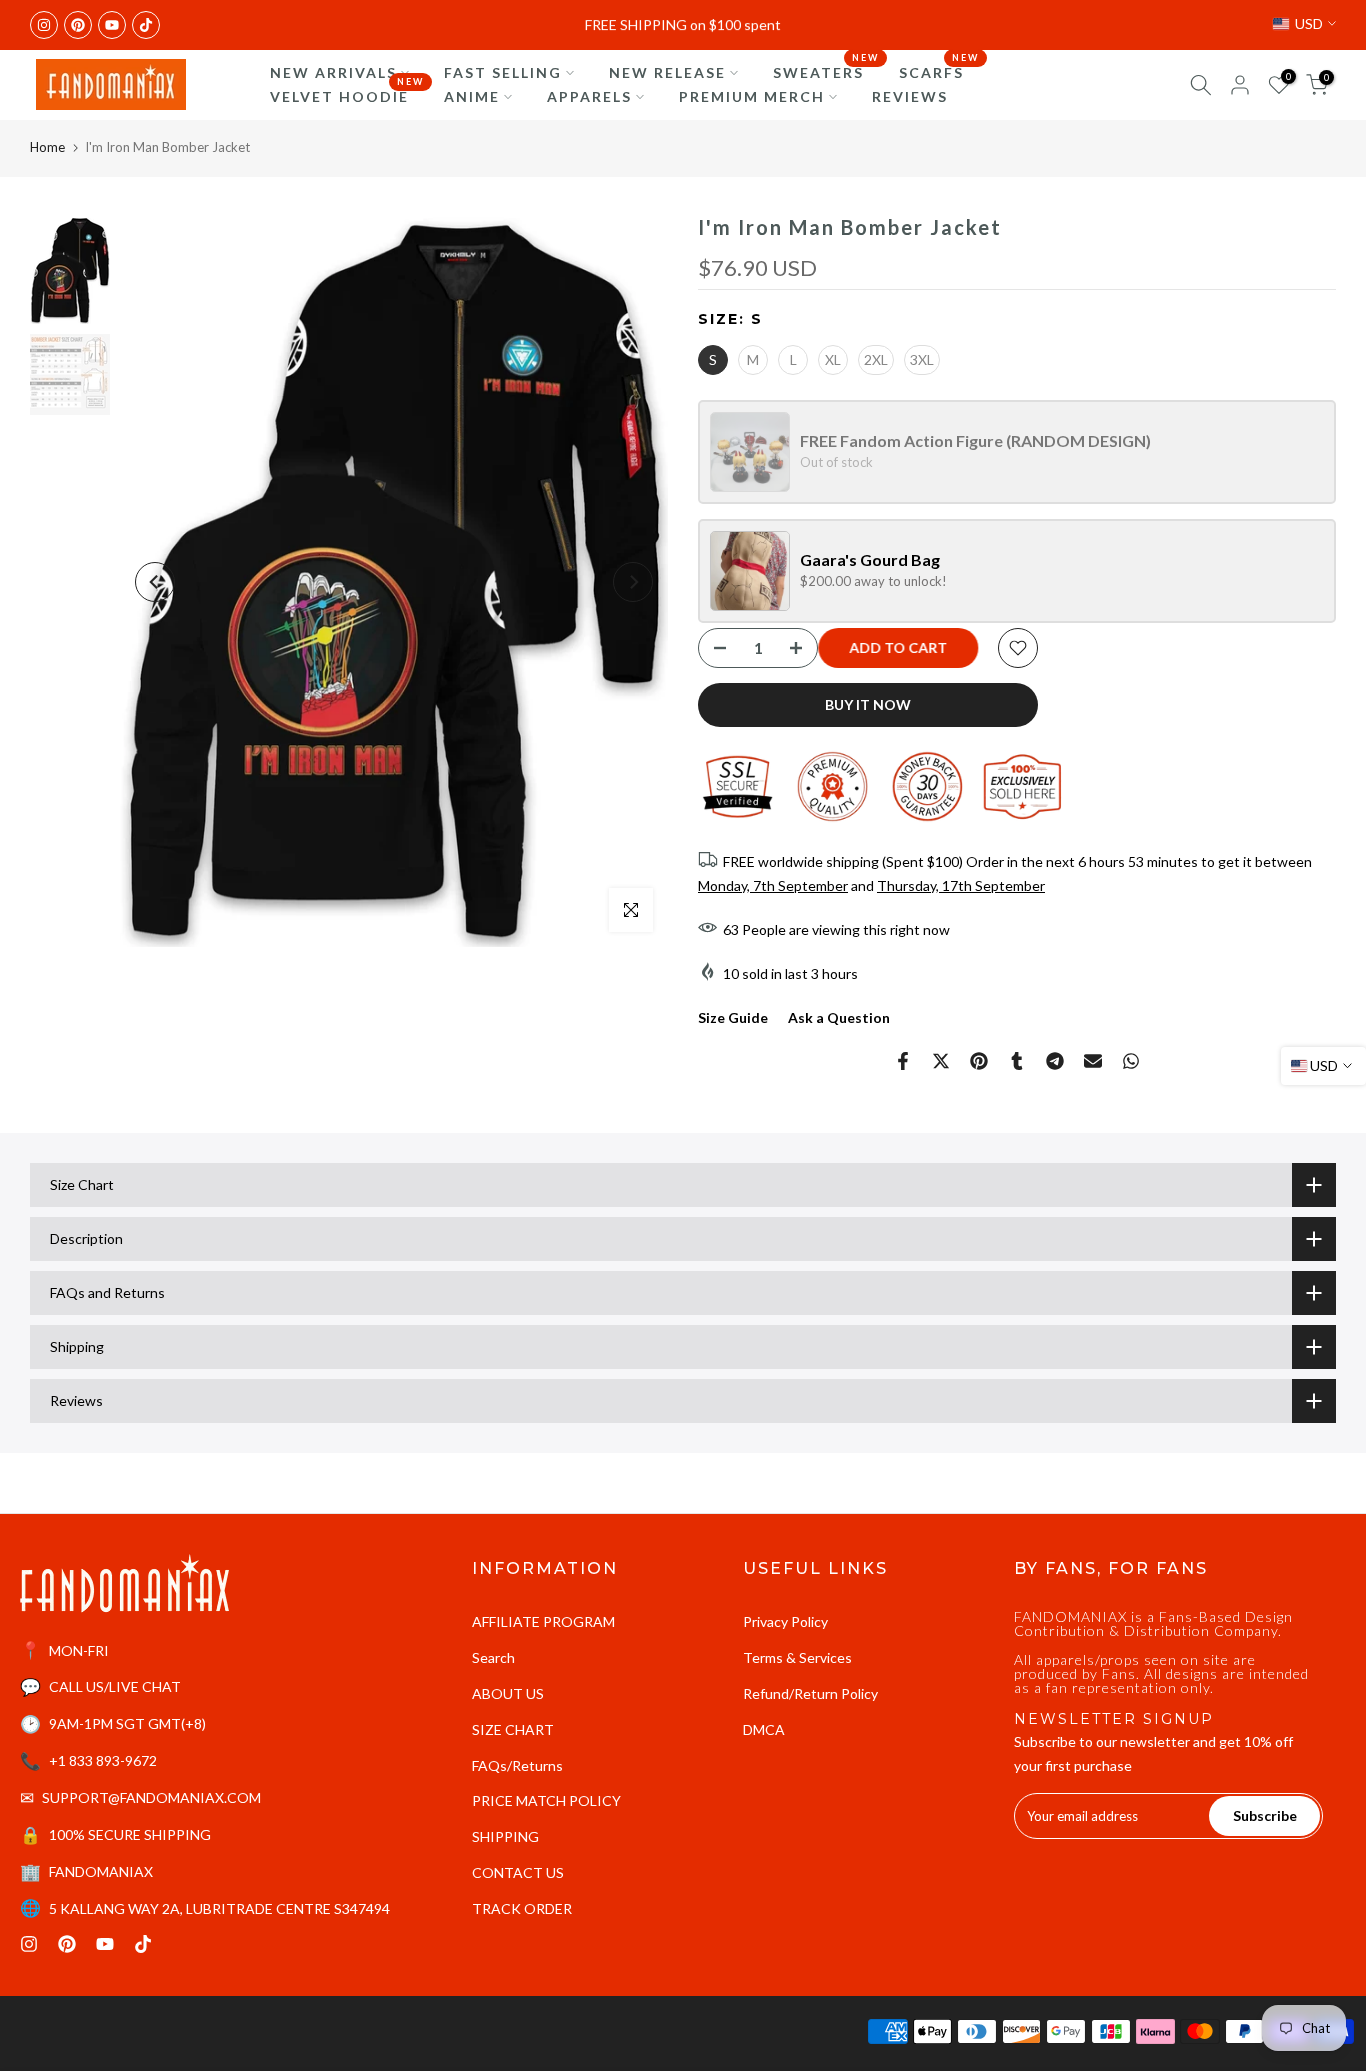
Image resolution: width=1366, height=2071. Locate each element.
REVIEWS (910, 96)
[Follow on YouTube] (112, 25)
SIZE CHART (513, 1729)
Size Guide (733, 1017)
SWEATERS (826, 71)
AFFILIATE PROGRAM (543, 1621)
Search (493, 1657)
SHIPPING (505, 1836)
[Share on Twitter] (941, 1061)
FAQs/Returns (517, 1765)
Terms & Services (797, 1657)
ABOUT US (508, 1693)
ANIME (472, 96)
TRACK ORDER (522, 1908)
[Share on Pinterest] (979, 1061)
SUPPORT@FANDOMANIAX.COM (151, 1797)
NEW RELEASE (667, 72)
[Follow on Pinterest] (78, 25)
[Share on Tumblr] (1017, 1061)
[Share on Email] (1093, 1061)
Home (47, 147)
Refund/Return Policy (810, 1693)
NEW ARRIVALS (333, 72)
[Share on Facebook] (903, 1061)
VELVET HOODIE (347, 95)
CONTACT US (518, 1872)
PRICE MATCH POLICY (546, 1800)
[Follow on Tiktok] (146, 25)
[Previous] (155, 582)
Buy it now (868, 704)
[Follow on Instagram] (44, 25)
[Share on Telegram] (1055, 1061)
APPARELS (589, 96)
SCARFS (939, 71)
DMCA (764, 1729)
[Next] (633, 582)
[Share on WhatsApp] (1131, 1061)
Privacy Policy (785, 1621)
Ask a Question (839, 1017)
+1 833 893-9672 (103, 1760)
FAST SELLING (503, 72)
